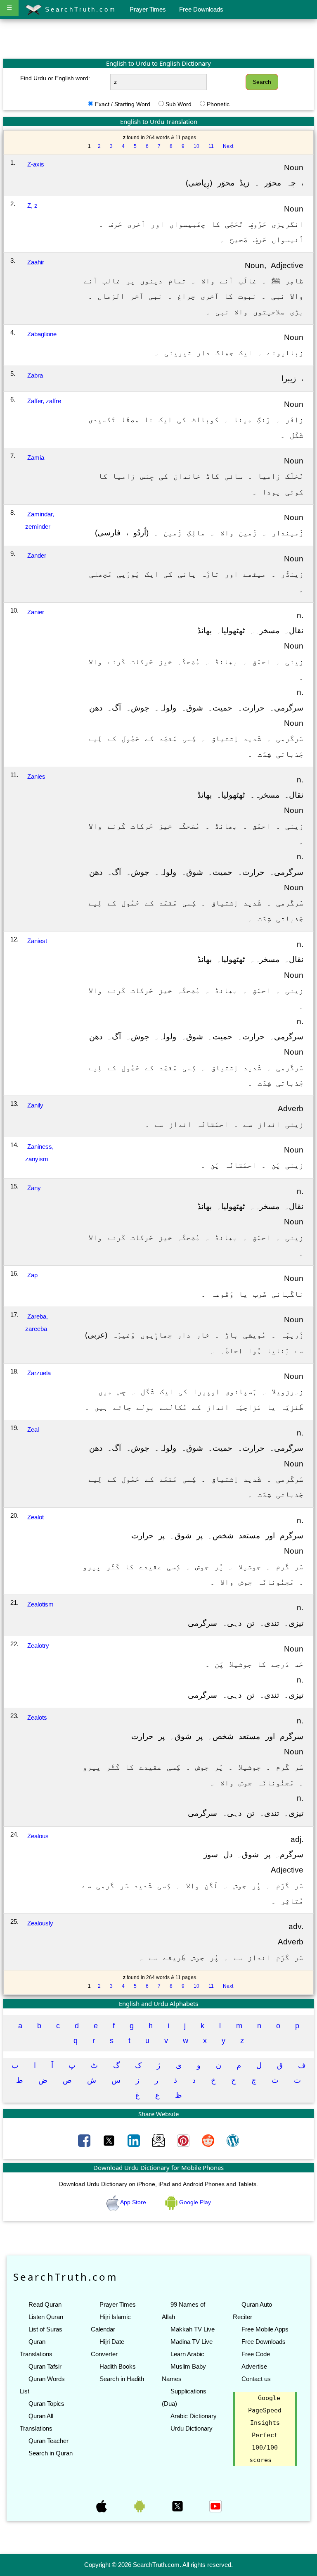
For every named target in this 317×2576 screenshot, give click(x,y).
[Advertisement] (158, 38)
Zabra (35, 375)
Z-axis (36, 164)
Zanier (36, 612)
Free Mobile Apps (265, 2329)
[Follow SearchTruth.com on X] (178, 2506)
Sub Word (179, 104)
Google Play (194, 2202)
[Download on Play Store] (140, 2506)
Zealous (38, 1836)
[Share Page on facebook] (85, 2140)
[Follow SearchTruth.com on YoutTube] (215, 2506)
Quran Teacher (48, 2441)
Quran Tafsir (45, 2366)
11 (211, 146)
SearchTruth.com (79, 9)
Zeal (33, 1429)
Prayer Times (148, 9)
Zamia (36, 457)
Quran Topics (46, 2404)
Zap (32, 1275)
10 (196, 146)
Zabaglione (42, 334)
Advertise (254, 2366)
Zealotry (38, 1646)
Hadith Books (118, 2366)
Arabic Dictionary (194, 2416)
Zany (34, 1188)
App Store (133, 2202)
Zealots (37, 1717)
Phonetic (218, 104)
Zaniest (37, 941)
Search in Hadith (122, 2379)
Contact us (256, 2379)
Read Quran (45, 2304)
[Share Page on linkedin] (135, 2140)
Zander (37, 555)
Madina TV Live (192, 2342)
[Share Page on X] (110, 2140)
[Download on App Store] (102, 2506)
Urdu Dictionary (192, 2428)
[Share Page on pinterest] (184, 2140)
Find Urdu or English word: (55, 78)
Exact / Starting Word (123, 104)
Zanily (35, 1105)
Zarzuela (39, 1373)
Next (228, 146)
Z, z (32, 206)
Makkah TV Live (193, 2329)
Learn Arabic (187, 2354)
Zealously (40, 1923)
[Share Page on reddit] (209, 2140)
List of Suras (45, 2329)
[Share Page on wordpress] (233, 2140)
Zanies (36, 776)
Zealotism (40, 1604)
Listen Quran (46, 2317)
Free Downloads (201, 9)
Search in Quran (51, 2453)
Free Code (256, 2354)
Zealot (35, 1517)
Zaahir (36, 262)
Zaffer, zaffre (44, 401)
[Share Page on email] (159, 2140)
